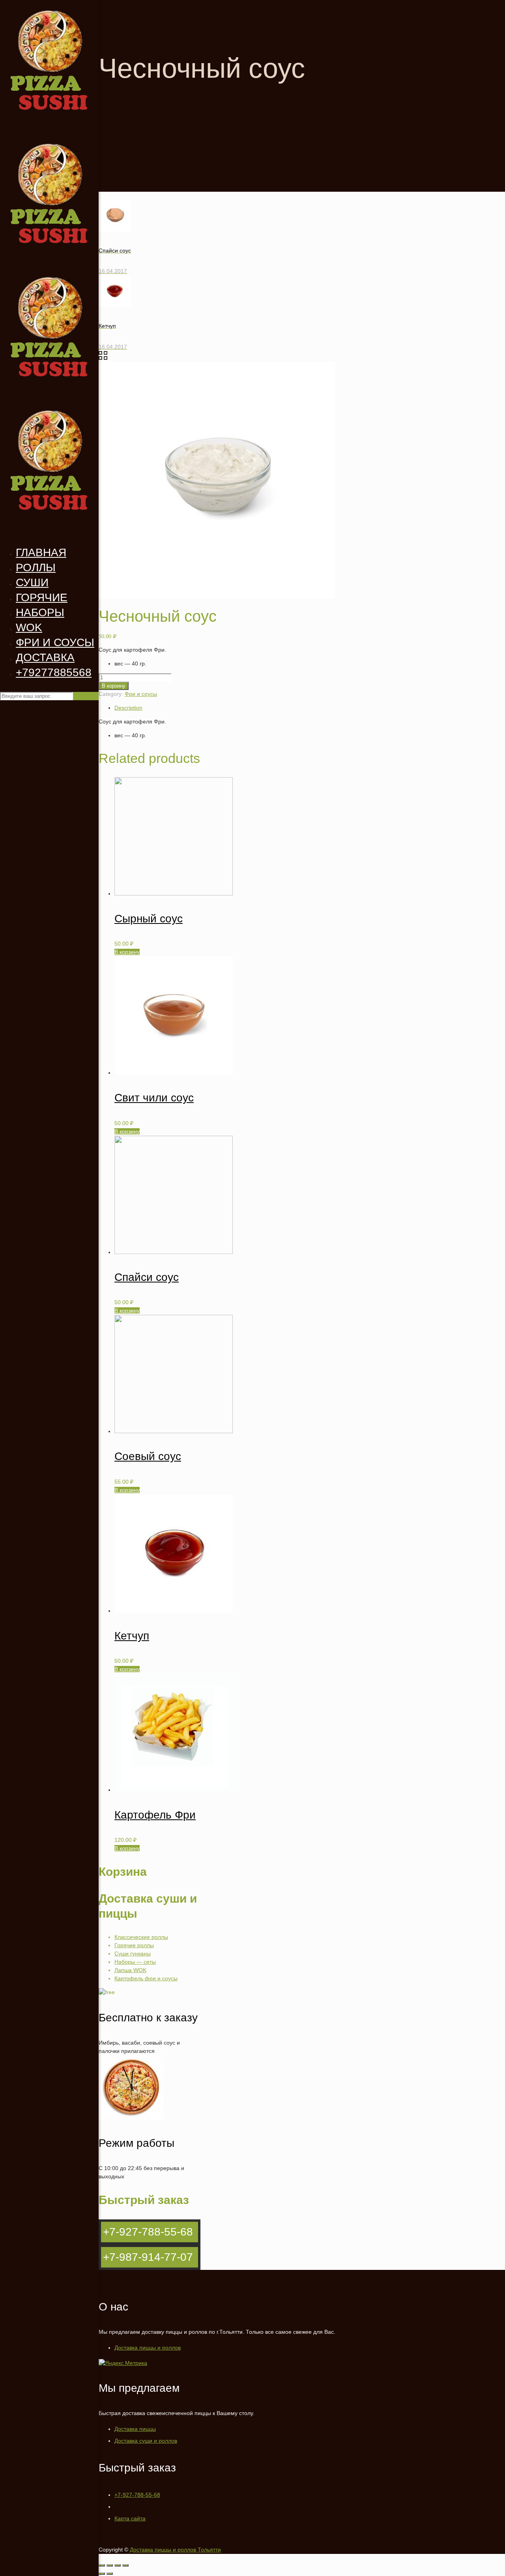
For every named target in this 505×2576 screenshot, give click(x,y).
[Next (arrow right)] (110, 2574)
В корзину (114, 686)
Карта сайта (130, 2518)
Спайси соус (147, 1277)
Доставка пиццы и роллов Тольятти (175, 2550)
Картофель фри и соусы (146, 1978)
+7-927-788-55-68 (137, 2495)
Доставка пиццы (135, 2429)
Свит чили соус (154, 1098)
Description (128, 708)
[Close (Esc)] (102, 2565)
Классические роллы (141, 1937)
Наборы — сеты (135, 1962)
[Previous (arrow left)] (102, 2574)
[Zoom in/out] (125, 2565)
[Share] (110, 2565)
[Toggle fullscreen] (118, 2565)
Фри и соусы (141, 694)
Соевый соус (148, 1456)
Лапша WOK (130, 1970)
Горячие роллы (134, 1945)
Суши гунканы (133, 1953)
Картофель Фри (155, 1815)
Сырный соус (149, 919)
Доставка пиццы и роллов (148, 2348)
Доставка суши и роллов (146, 2441)
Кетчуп (132, 1636)
